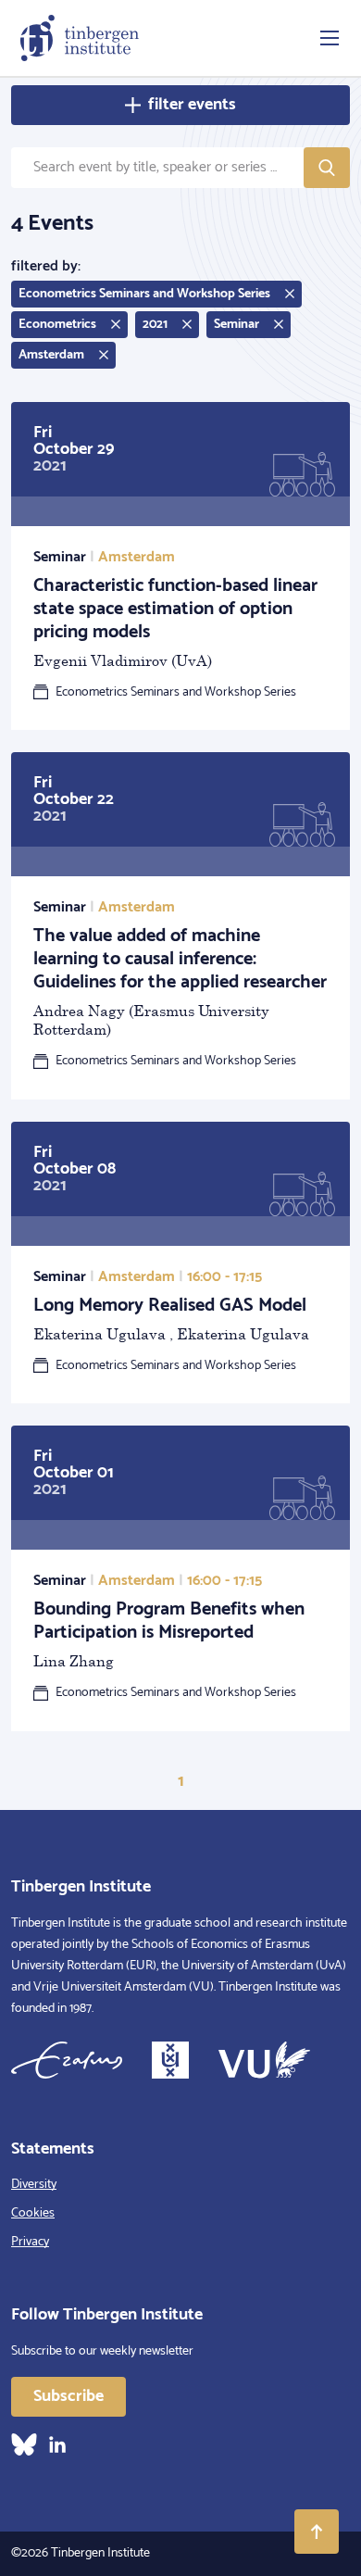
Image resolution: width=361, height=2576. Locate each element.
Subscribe (68, 2396)
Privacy (30, 2242)
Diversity (34, 2185)
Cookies (33, 2213)
